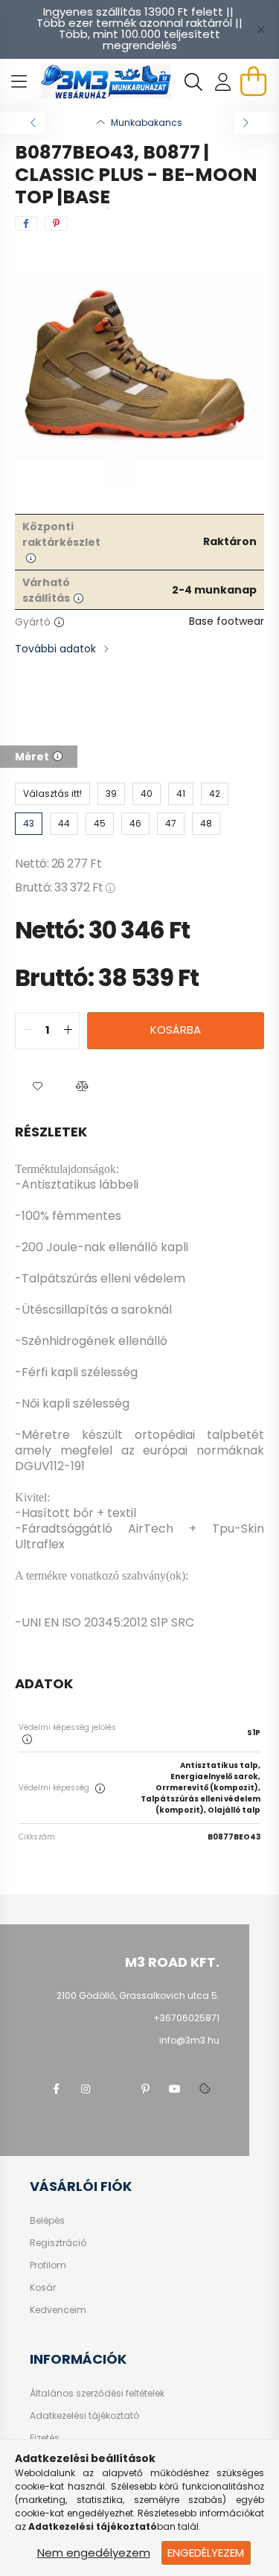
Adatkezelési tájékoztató (84, 2416)
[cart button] (253, 81)
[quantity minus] (27, 1031)
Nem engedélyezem (94, 2553)
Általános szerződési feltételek (97, 2394)
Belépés (47, 2221)
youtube (175, 2089)
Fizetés (45, 2438)
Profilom (48, 2265)
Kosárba (176, 1030)
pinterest (145, 2089)
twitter (115, 2089)
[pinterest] (56, 223)
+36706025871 (186, 2018)
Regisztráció (58, 2243)
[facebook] (26, 223)
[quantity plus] (68, 1031)
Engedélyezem (206, 2553)
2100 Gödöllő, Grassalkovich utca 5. (138, 1995)
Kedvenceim (58, 2310)
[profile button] (223, 82)
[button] (37, 1087)
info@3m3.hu (189, 2040)
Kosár (43, 2288)
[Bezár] (260, 29)
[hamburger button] (19, 82)
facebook (56, 2089)
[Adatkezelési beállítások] (205, 2089)
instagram (86, 2089)
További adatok (55, 649)
